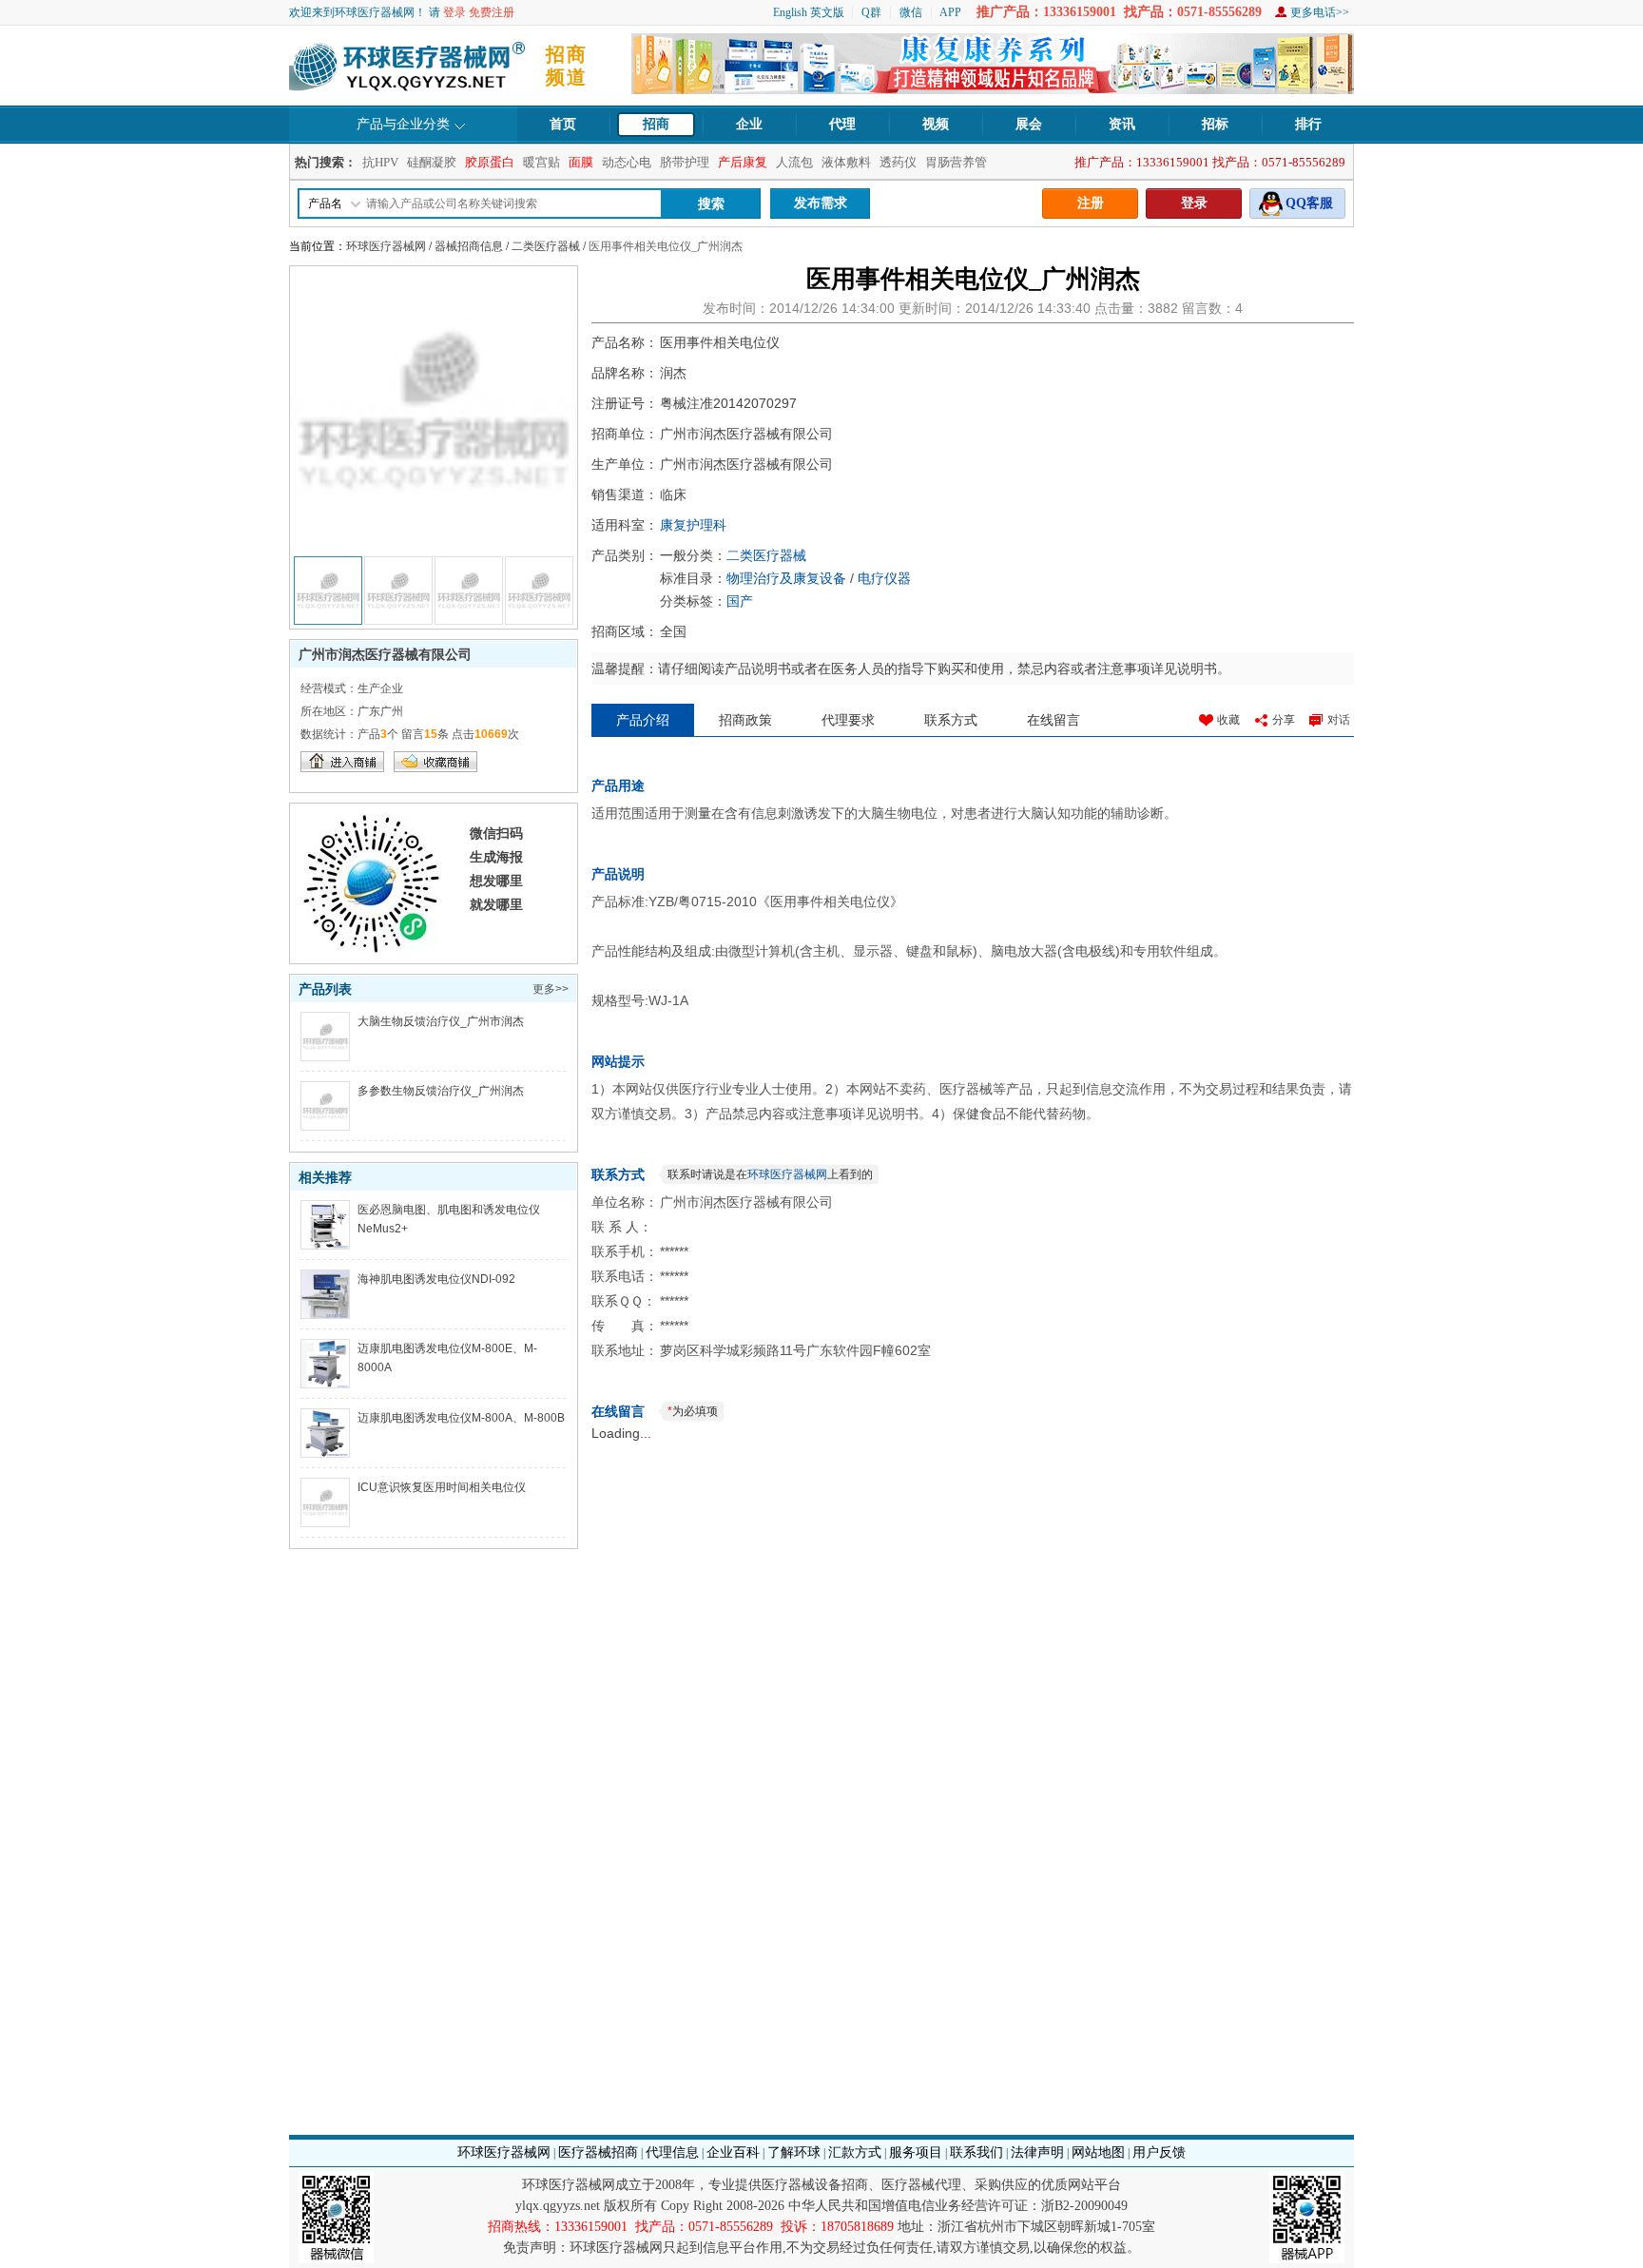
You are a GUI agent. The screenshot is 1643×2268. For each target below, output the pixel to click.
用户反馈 (1159, 2152)
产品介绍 (643, 720)
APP (950, 12)
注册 (1091, 203)
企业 (749, 124)
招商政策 (745, 720)
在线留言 (1053, 720)
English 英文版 (809, 12)
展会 (1029, 124)
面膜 (581, 162)
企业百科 (733, 2152)
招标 (1215, 124)
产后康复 (743, 162)
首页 (563, 124)
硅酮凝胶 (432, 162)
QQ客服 (1309, 203)
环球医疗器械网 (386, 246)
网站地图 (1098, 2152)
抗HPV (380, 162)
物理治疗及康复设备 (786, 578)
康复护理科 (693, 525)
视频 (936, 124)
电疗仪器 (884, 578)
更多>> (551, 989)
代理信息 (672, 2152)
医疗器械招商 (598, 2152)
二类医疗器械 (546, 246)
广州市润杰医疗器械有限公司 (385, 654)
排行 (1308, 124)
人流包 (794, 162)
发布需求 (821, 203)
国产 (740, 601)
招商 (656, 124)
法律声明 (1037, 2152)
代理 (842, 124)
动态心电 (627, 162)
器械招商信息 (469, 246)
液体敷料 (846, 162)
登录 (454, 12)
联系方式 (951, 720)
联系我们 (976, 2152)
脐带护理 (685, 162)
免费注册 (492, 12)
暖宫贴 (541, 162)
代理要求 (848, 720)
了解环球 (794, 2152)
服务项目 (916, 2152)
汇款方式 (855, 2152)
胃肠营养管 (956, 162)
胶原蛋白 (490, 162)
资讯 (1122, 124)
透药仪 (898, 162)
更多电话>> (1320, 12)
